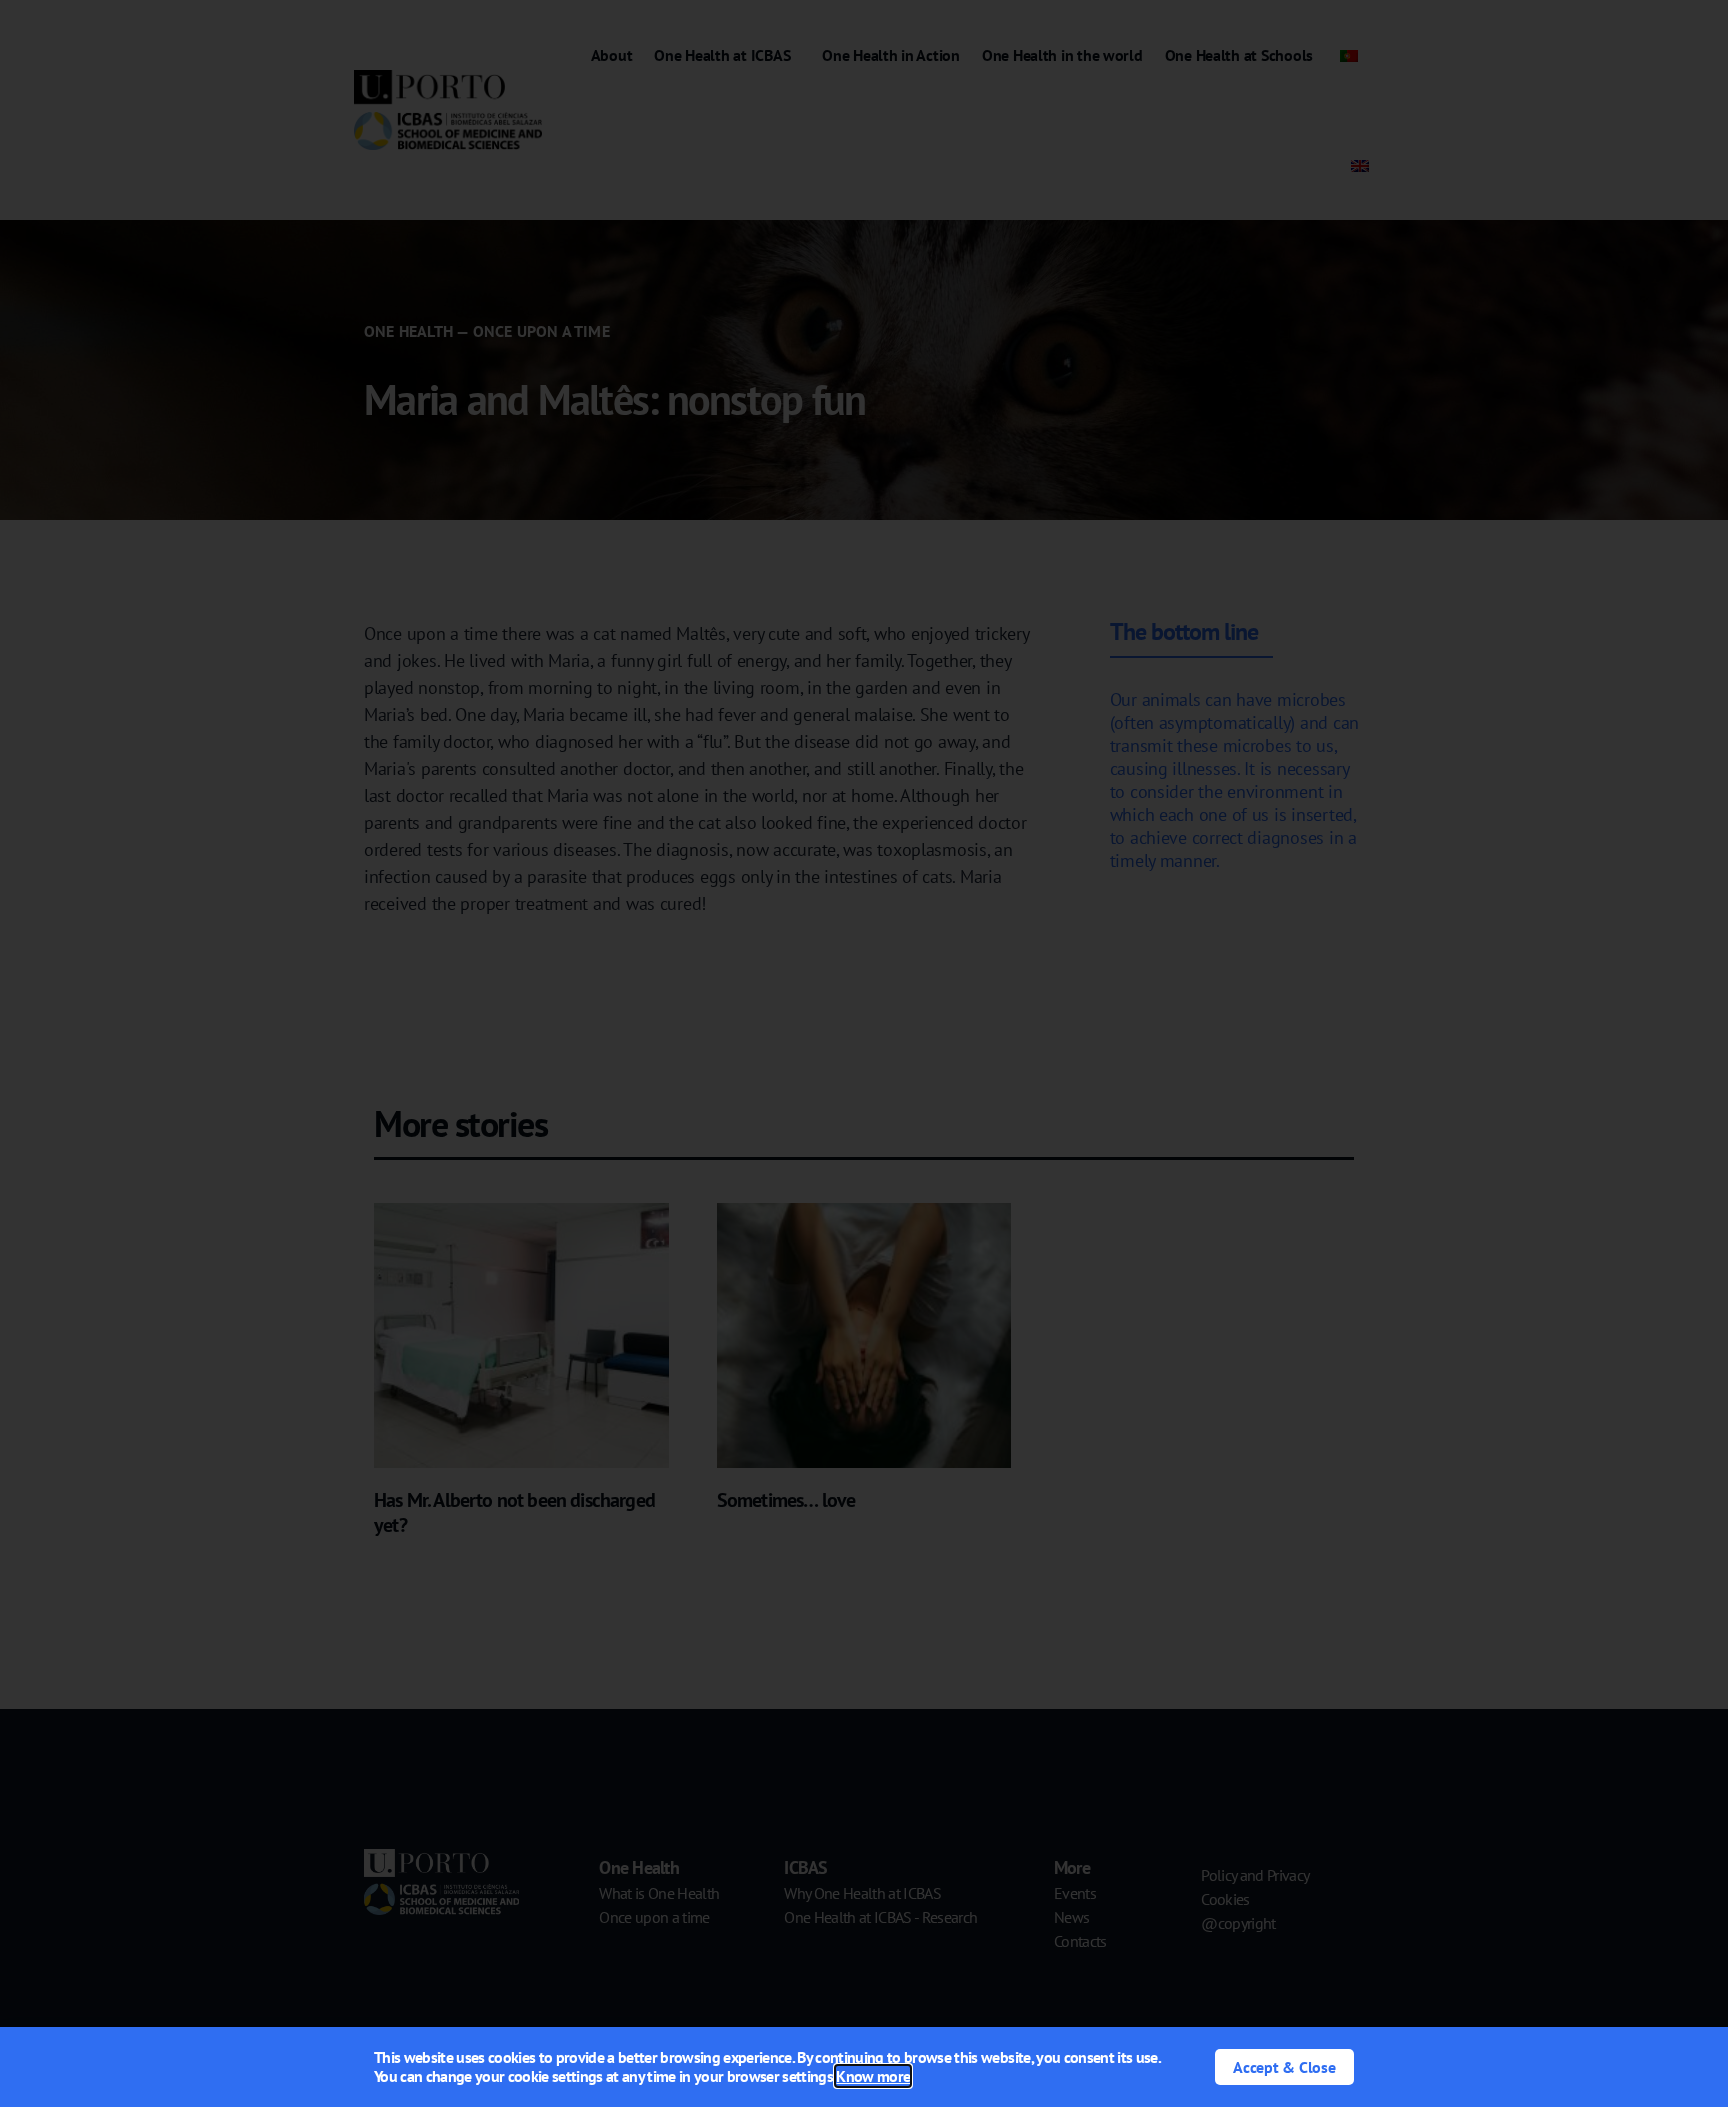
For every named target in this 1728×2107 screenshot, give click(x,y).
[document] (864, 1053)
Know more (873, 2076)
